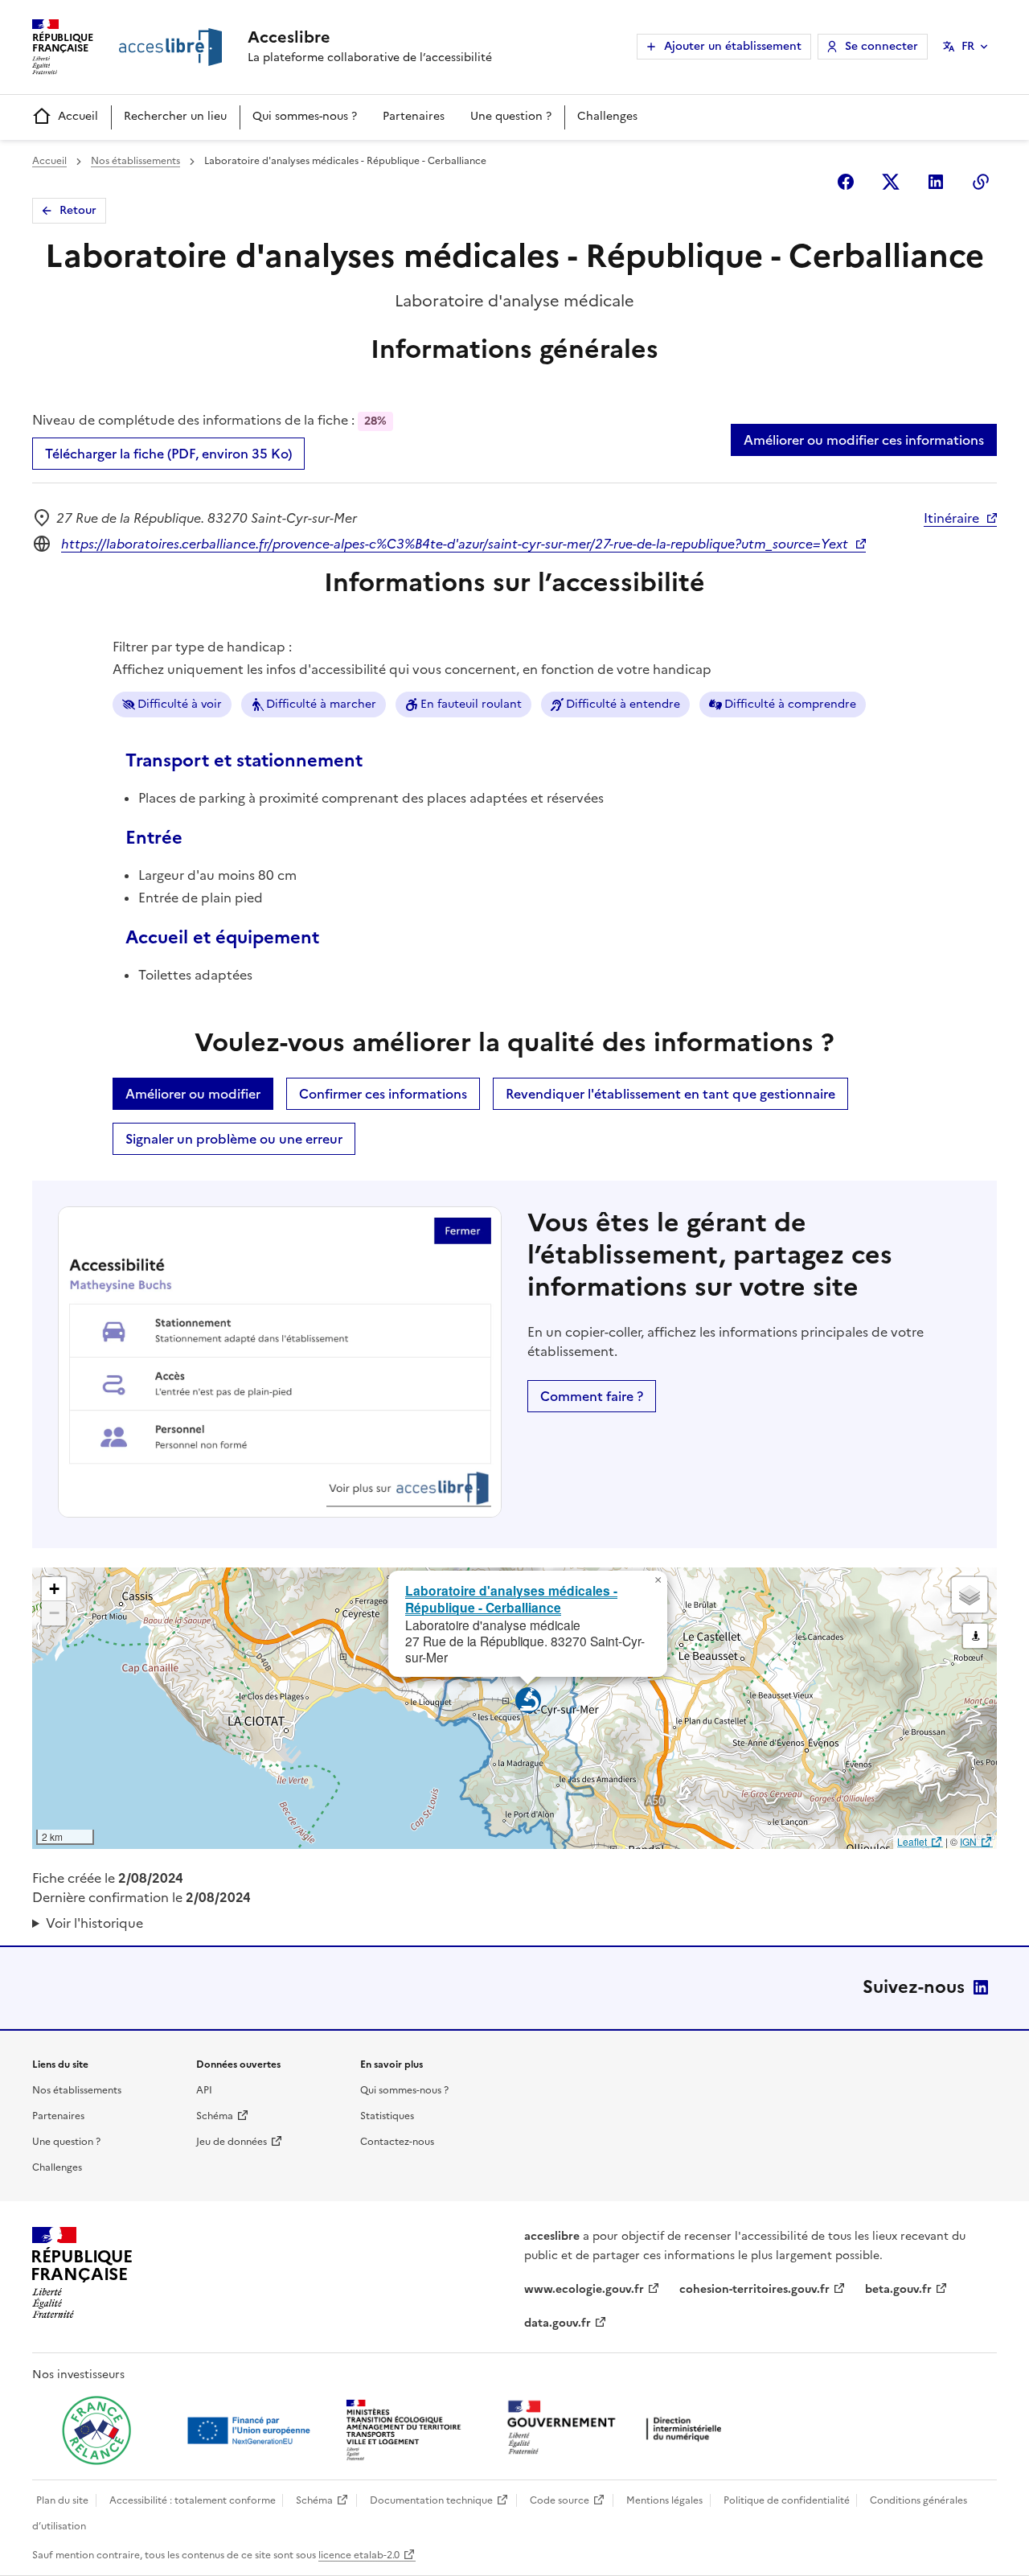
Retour (78, 210)
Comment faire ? (592, 1396)
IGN (968, 1841)
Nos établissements (135, 161)
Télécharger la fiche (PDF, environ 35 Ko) (168, 454)
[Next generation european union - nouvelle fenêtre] (251, 2430)
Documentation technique (431, 2500)
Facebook (846, 182)
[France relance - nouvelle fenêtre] (96, 2430)
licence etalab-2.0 (359, 2555)
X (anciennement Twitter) (891, 182)
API (204, 2090)
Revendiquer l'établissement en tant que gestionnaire (670, 1094)
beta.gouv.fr (898, 2289)
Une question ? (511, 116)
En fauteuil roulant (471, 704)
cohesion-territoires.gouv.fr (754, 2289)
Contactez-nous (397, 2142)
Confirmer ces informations (383, 1094)
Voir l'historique (94, 1923)
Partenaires (414, 116)
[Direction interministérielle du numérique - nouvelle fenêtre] (618, 2429)
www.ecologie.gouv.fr (584, 2289)
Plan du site (62, 2500)
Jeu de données (232, 2142)
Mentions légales (664, 2500)
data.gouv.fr (558, 2323)
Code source (560, 2500)
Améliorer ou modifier (193, 1094)
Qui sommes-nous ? (305, 116)
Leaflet (912, 1841)
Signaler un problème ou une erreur (234, 1139)
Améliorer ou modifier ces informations (864, 440)
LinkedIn (981, 1987)
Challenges (607, 116)
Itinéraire (951, 518)
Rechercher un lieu (175, 116)
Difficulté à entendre (623, 704)
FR (968, 46)
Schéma (215, 2116)
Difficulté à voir (180, 704)
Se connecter (881, 46)
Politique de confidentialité (787, 2500)
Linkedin (936, 182)
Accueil (78, 116)
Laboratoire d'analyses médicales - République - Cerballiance (511, 1599)
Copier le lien (981, 182)
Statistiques (387, 2116)
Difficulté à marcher (321, 704)
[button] (658, 1580)
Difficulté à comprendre (790, 704)
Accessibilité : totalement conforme (193, 2500)
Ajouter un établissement (733, 46)
